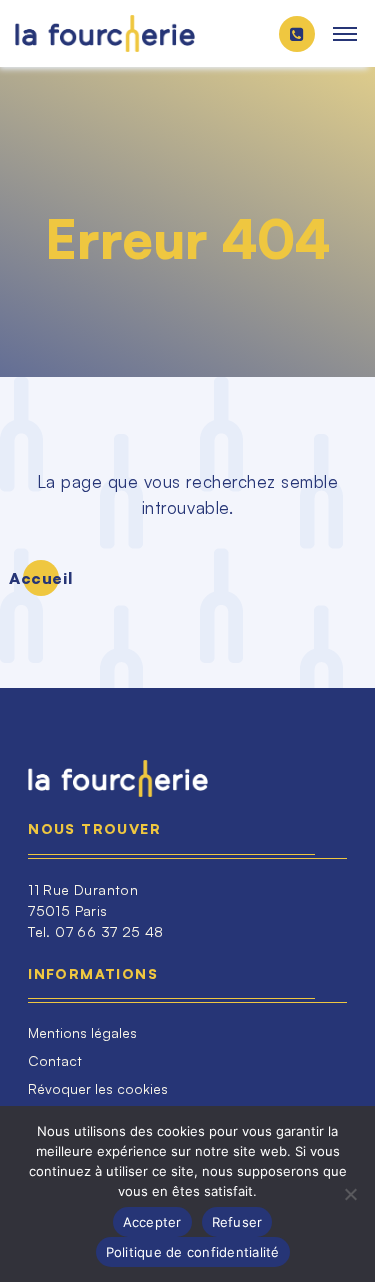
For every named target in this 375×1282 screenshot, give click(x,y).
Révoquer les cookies (98, 1088)
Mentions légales (82, 1032)
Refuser (237, 1222)
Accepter (152, 1222)
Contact (55, 1060)
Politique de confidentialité (193, 1252)
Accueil (41, 578)
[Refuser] (350, 1194)
